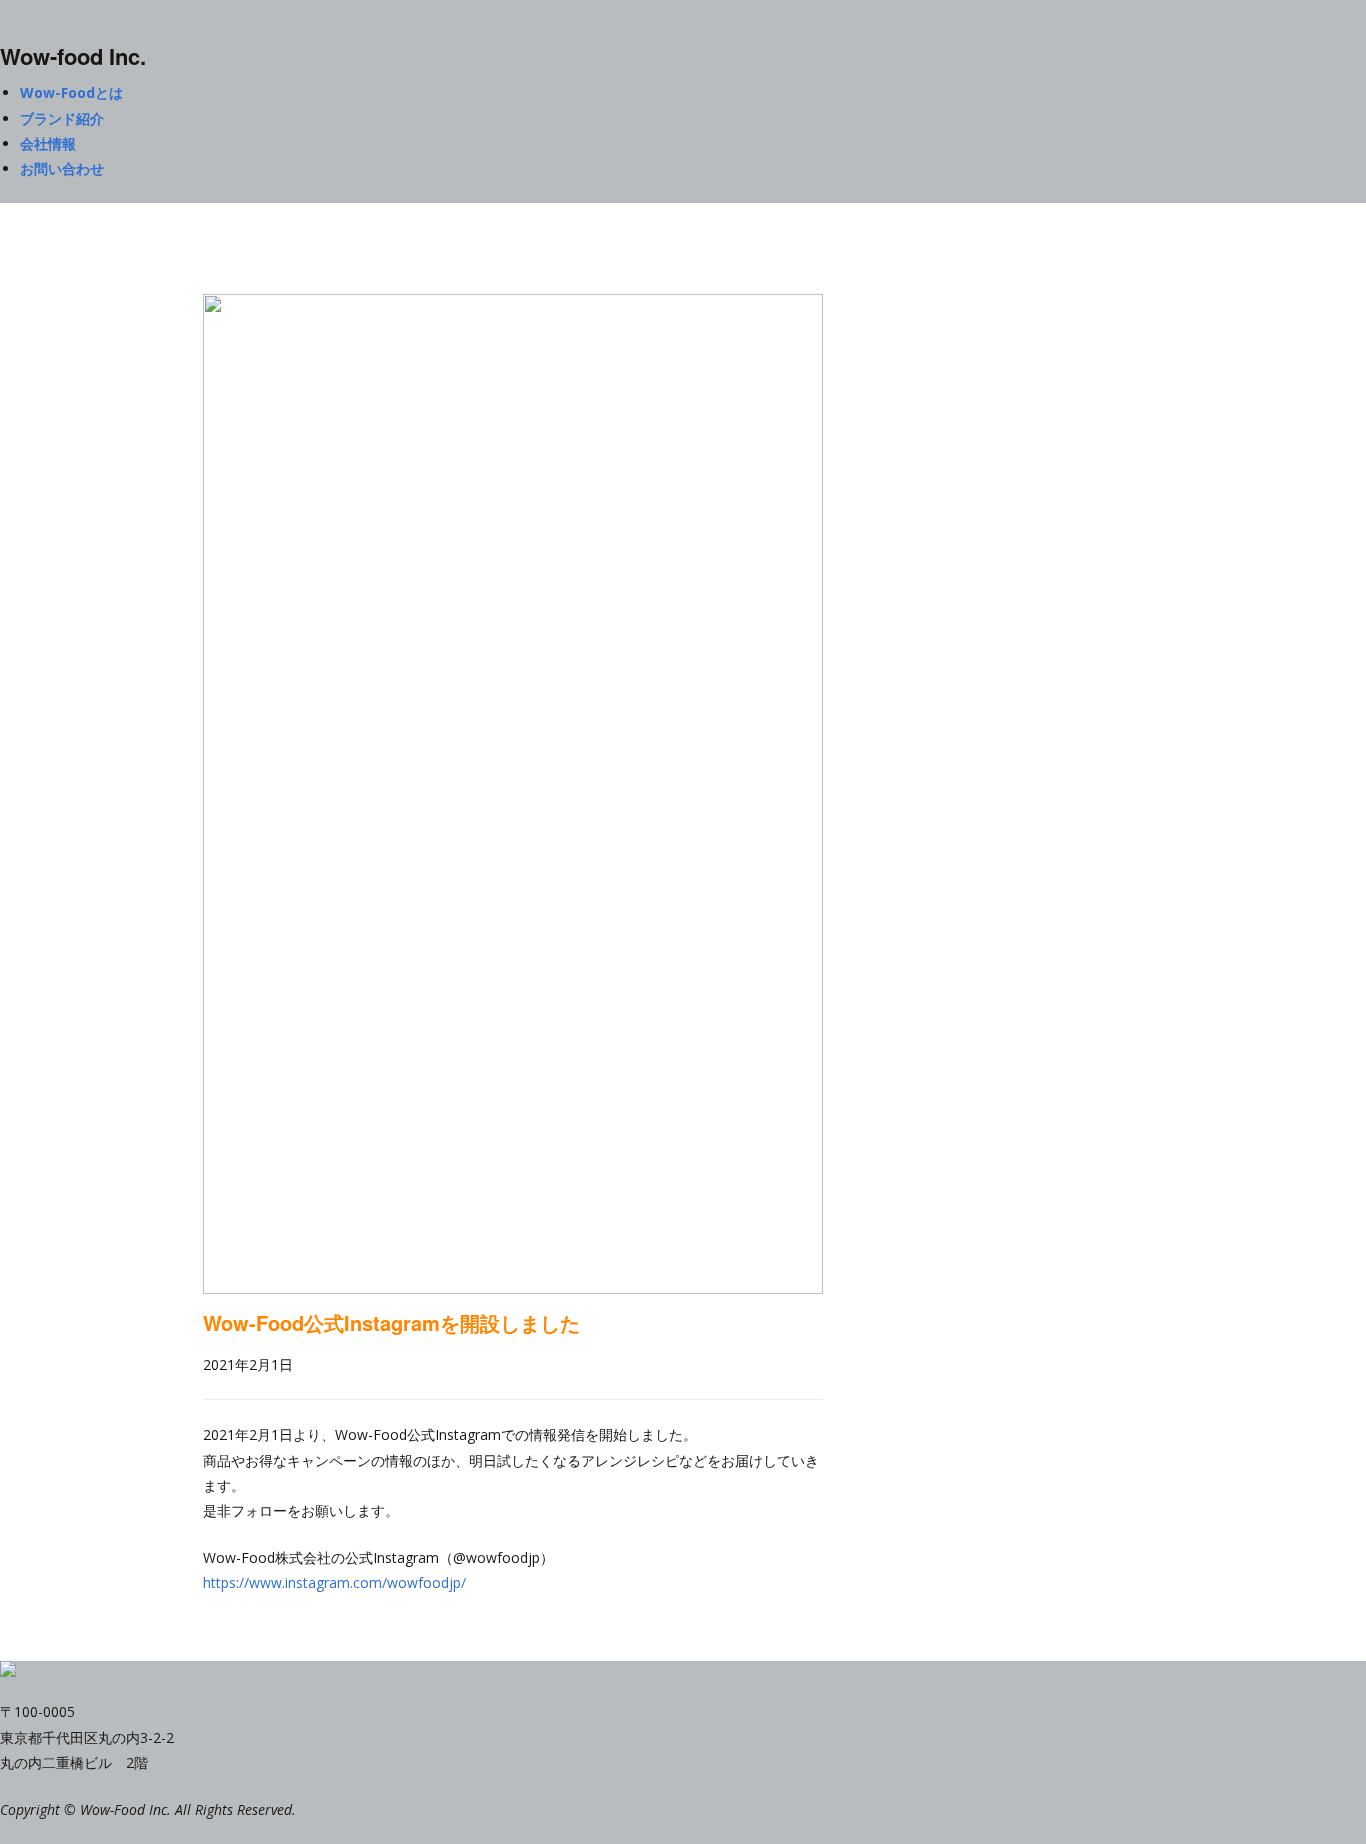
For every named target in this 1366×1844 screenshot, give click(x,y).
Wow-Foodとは (71, 92)
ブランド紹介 (62, 118)
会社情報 (48, 143)
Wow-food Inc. (73, 56)
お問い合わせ (62, 168)
